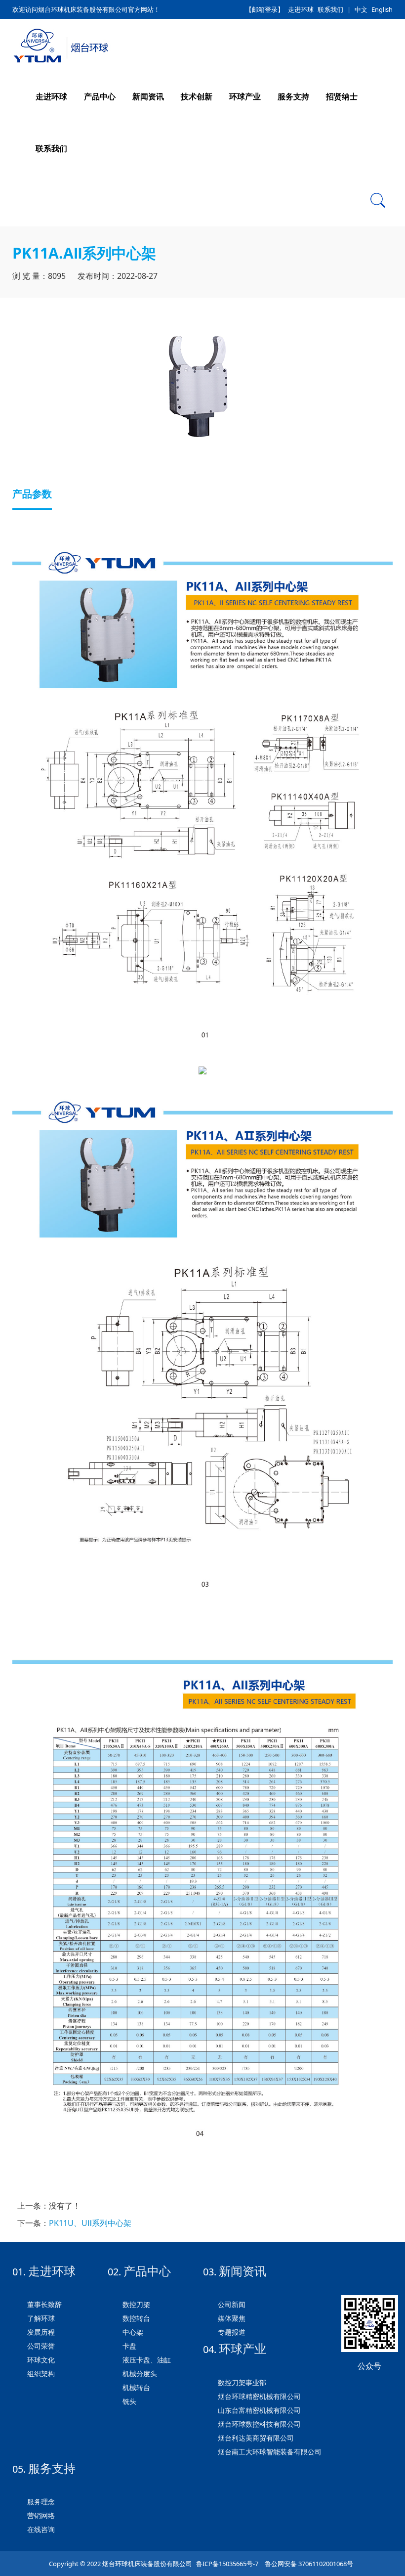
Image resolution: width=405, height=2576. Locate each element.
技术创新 (197, 96)
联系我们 (330, 9)
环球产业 (245, 96)
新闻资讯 (148, 96)
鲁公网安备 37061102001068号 (308, 2564)
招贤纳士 (342, 96)
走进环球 (301, 9)
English (382, 9)
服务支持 (293, 96)
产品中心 (100, 96)
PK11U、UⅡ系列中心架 (90, 2223)
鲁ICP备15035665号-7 (227, 2564)
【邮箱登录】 (265, 9)
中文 (361, 9)
